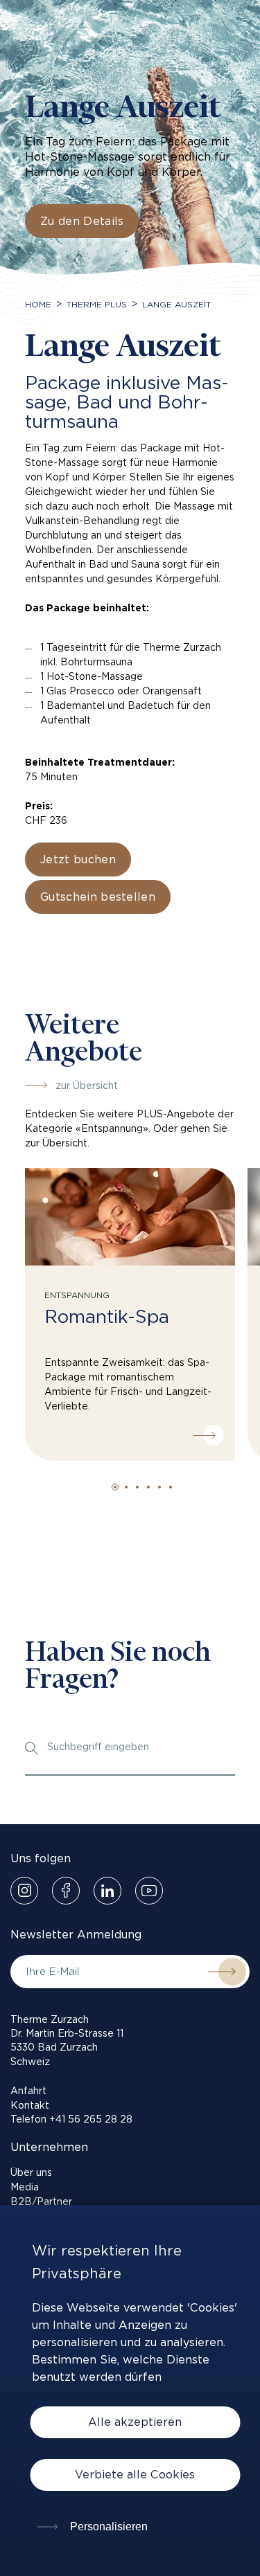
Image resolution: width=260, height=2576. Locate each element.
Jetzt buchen (78, 859)
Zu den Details (82, 221)
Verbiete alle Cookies (135, 2475)
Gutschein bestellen (98, 897)
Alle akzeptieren (135, 2422)
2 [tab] (126, 1487)
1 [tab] (115, 1487)
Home (38, 304)
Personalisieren (107, 2527)
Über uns (31, 2172)
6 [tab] (171, 1487)
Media (25, 2187)
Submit (222, 1972)
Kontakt (30, 2105)
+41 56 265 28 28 (91, 2119)
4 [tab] (148, 1487)
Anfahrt (28, 2091)
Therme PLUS (97, 304)
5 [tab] (159, 1487)
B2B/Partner (41, 2201)
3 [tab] (137, 1487)
